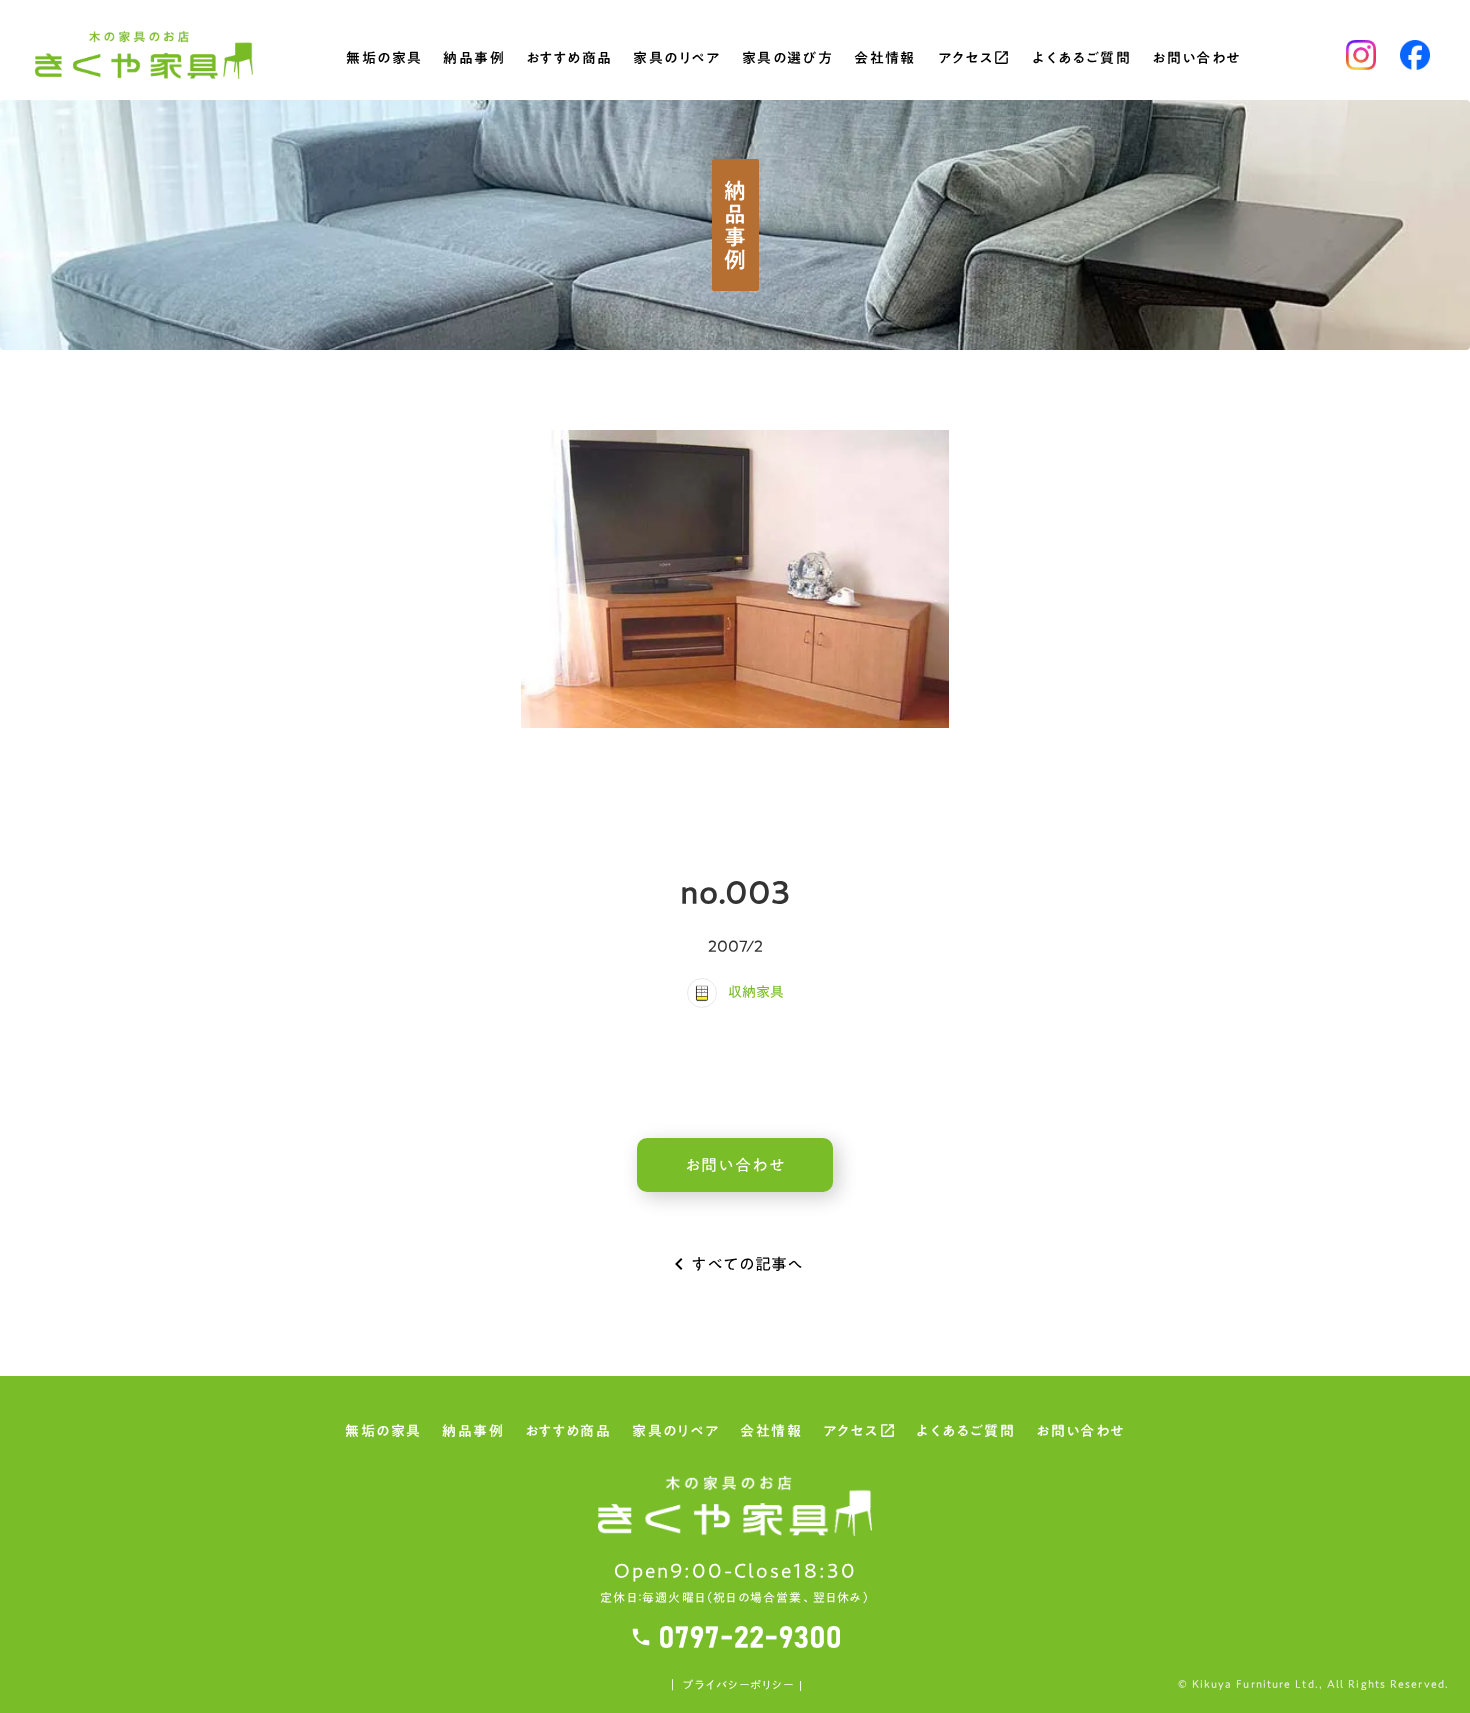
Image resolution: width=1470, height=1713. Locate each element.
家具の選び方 (787, 60)
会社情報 (885, 60)
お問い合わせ (1196, 60)
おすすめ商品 (569, 60)
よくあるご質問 (1081, 60)
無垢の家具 (384, 60)
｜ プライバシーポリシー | (734, 1685)
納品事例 (474, 60)
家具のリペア (676, 60)
